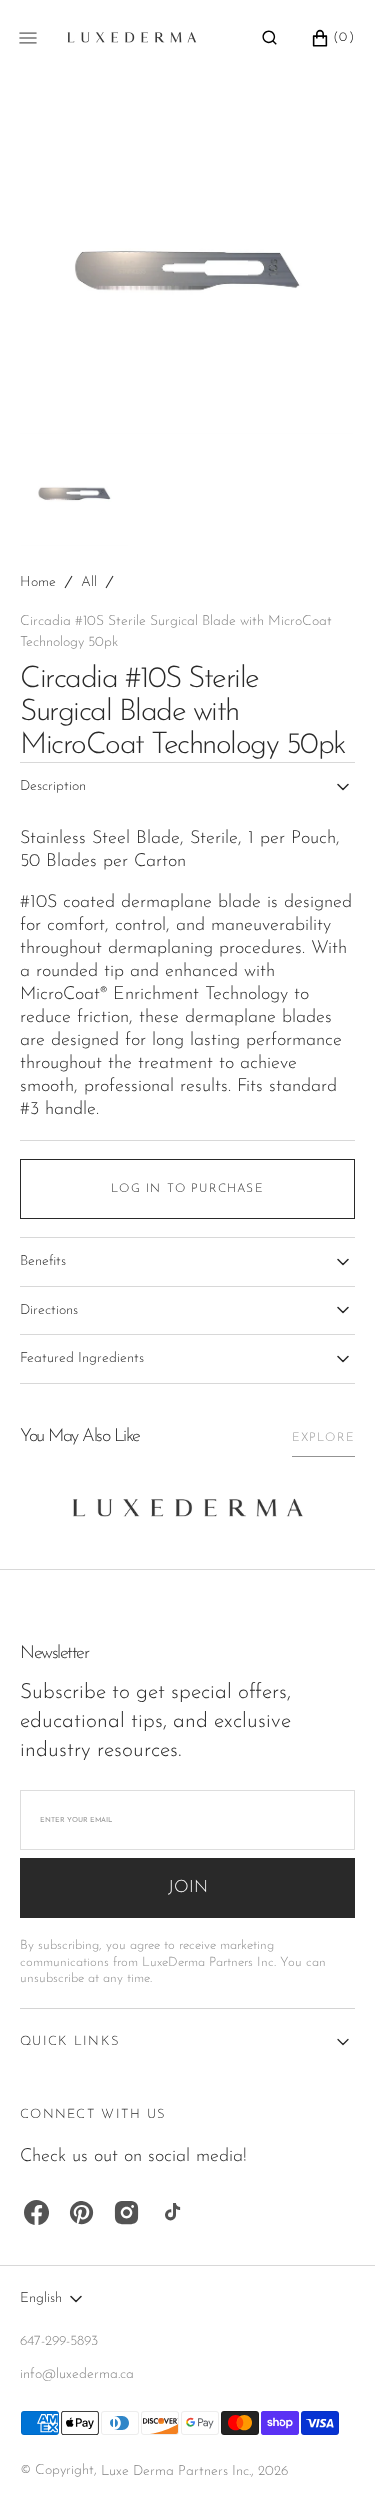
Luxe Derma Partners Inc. (176, 2471)
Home (38, 582)
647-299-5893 (59, 2341)
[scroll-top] (329, 2456)
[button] (269, 38)
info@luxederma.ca (77, 2374)
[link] (188, 1513)
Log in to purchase (187, 1189)
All (89, 582)
